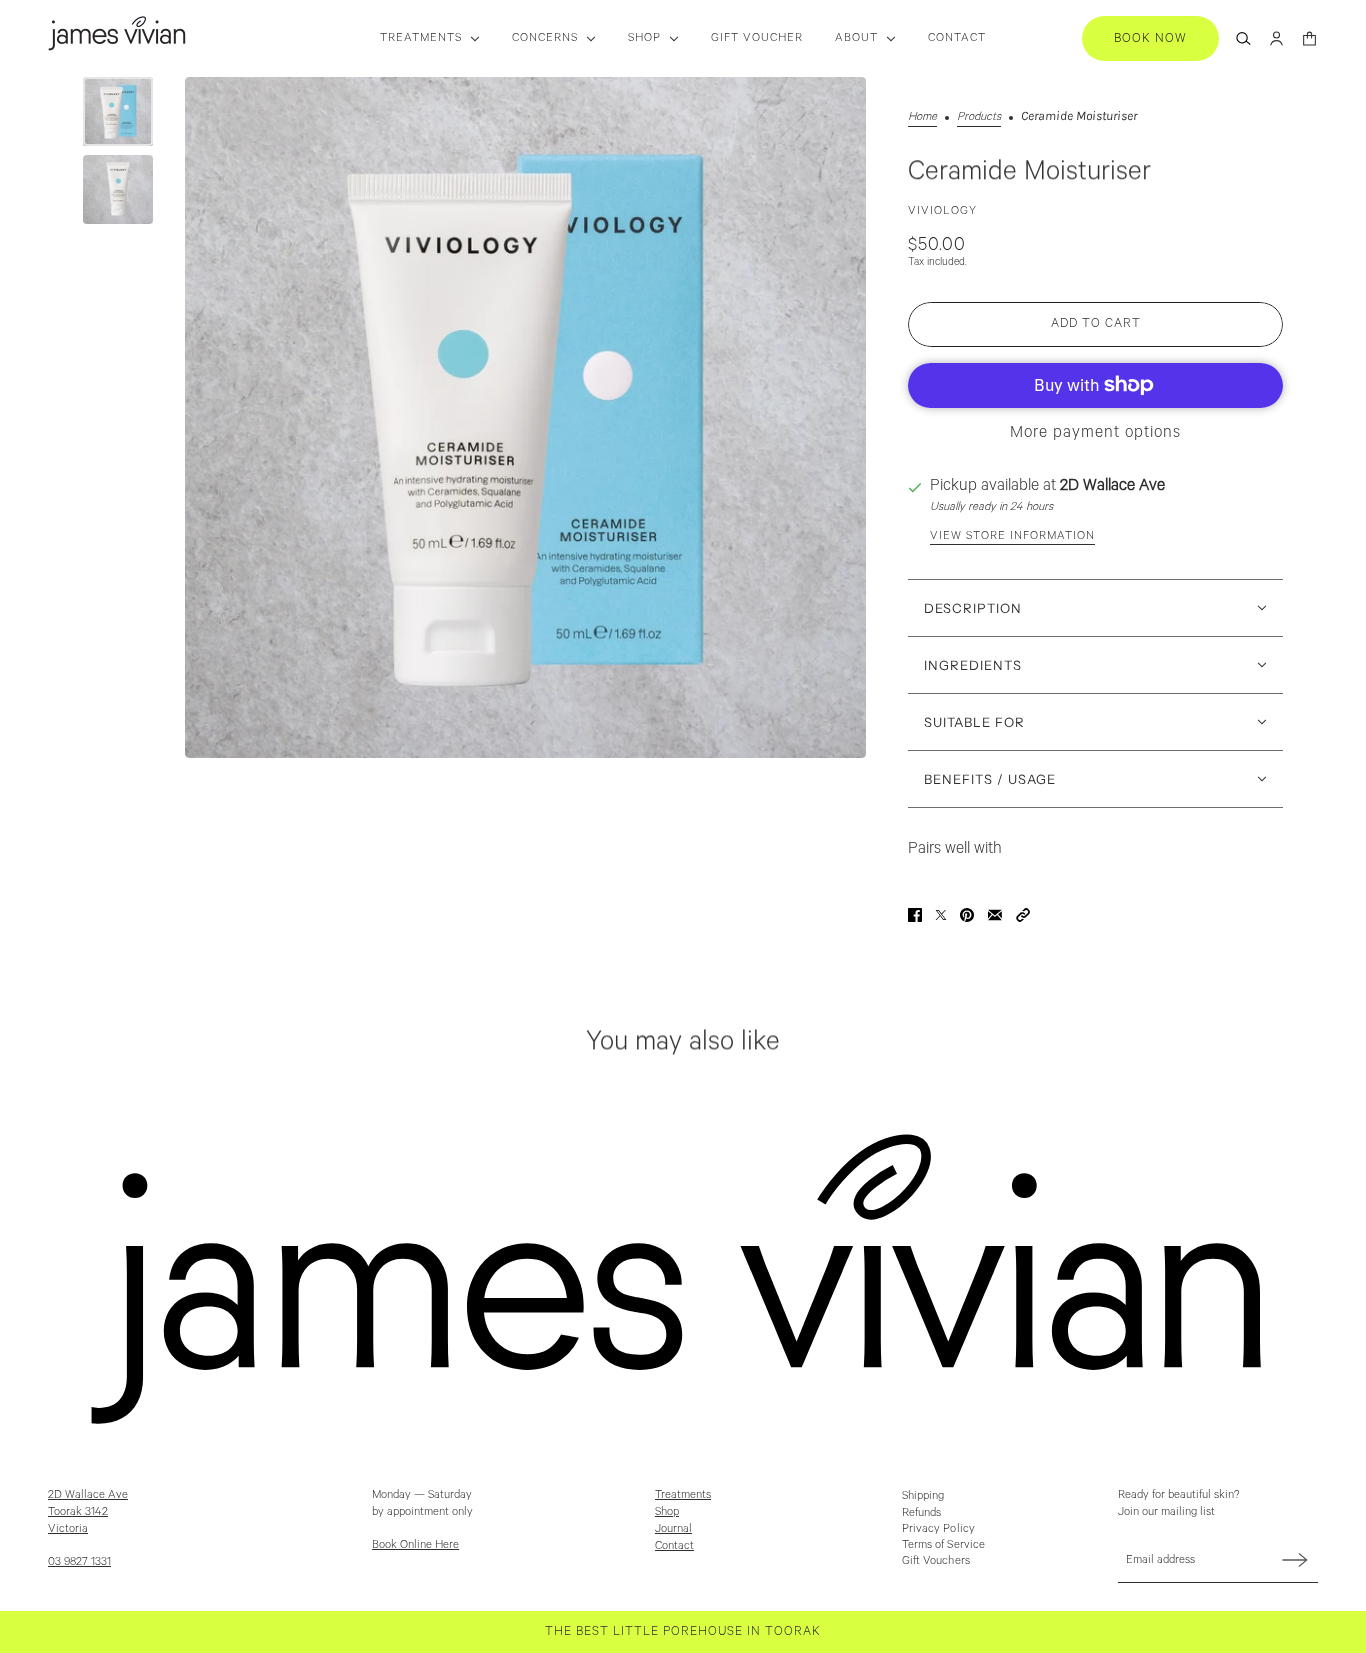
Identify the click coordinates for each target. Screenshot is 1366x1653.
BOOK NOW (1150, 38)
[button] (1023, 915)
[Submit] (1295, 1559)
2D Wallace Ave (1112, 486)
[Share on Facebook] (915, 915)
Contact (674, 1545)
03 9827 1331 (79, 1561)
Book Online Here (415, 1544)
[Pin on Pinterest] (967, 915)
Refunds (922, 1512)
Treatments (683, 1494)
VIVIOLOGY (942, 210)
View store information (1012, 535)
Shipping (923, 1495)
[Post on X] (941, 915)
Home (922, 116)
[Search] (1243, 38)
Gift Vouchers (936, 1560)
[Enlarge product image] (525, 417)
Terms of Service (944, 1544)
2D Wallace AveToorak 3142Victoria (88, 1511)
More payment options (1095, 433)
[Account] (1276, 38)
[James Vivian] (117, 33)
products (979, 116)
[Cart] (1309, 38)
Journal (673, 1528)
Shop (667, 1511)
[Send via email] (995, 915)
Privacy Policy (938, 1528)
